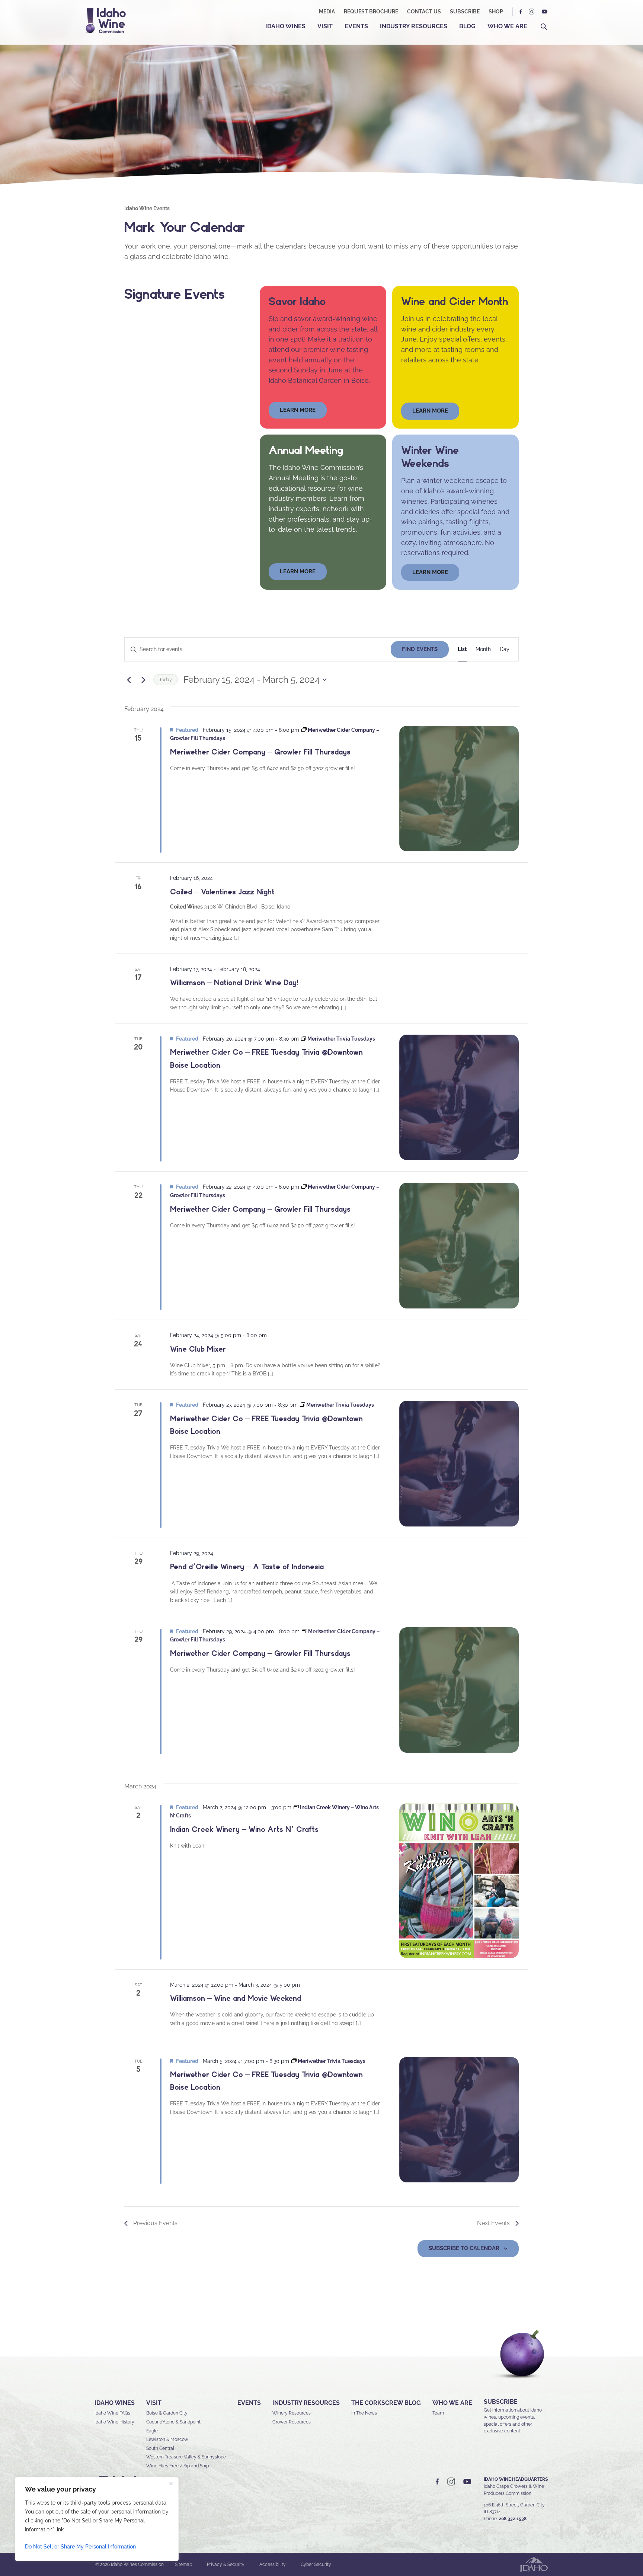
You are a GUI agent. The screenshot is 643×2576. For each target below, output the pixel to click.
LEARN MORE (430, 572)
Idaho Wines (285, 26)
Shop (496, 12)
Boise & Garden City (167, 2413)
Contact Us (424, 12)
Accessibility (273, 2564)
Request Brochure (371, 12)
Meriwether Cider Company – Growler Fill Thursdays (260, 752)
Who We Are (507, 26)
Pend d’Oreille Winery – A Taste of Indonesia (247, 1567)
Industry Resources (414, 26)
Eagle (152, 2431)
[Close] (171, 2483)
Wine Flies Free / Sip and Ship (177, 2466)
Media (327, 12)
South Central (160, 2448)
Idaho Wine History (114, 2422)
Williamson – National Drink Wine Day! (234, 983)
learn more (298, 410)
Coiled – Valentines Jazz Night (222, 892)
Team (438, 2413)
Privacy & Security (226, 2564)
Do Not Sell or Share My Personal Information (80, 2547)
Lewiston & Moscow (167, 2439)
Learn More (430, 411)
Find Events (420, 649)
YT (544, 12)
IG (532, 12)
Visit (325, 26)
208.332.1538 (513, 2519)
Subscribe (465, 12)
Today (166, 680)
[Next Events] (143, 680)
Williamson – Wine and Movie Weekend (236, 1998)
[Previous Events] (129, 680)
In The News (364, 2413)
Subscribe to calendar (464, 2248)
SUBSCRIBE (501, 2402)
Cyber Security (316, 2564)
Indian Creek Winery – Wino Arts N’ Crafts (244, 1829)
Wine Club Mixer (198, 1349)
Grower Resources (292, 2422)
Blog (467, 26)
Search (544, 27)
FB (521, 12)
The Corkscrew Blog (386, 2403)
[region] (97, 2519)
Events (356, 26)
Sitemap (183, 2564)
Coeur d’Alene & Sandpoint (173, 2422)
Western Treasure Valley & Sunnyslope (186, 2457)
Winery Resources (292, 2413)
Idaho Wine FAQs (112, 2413)
